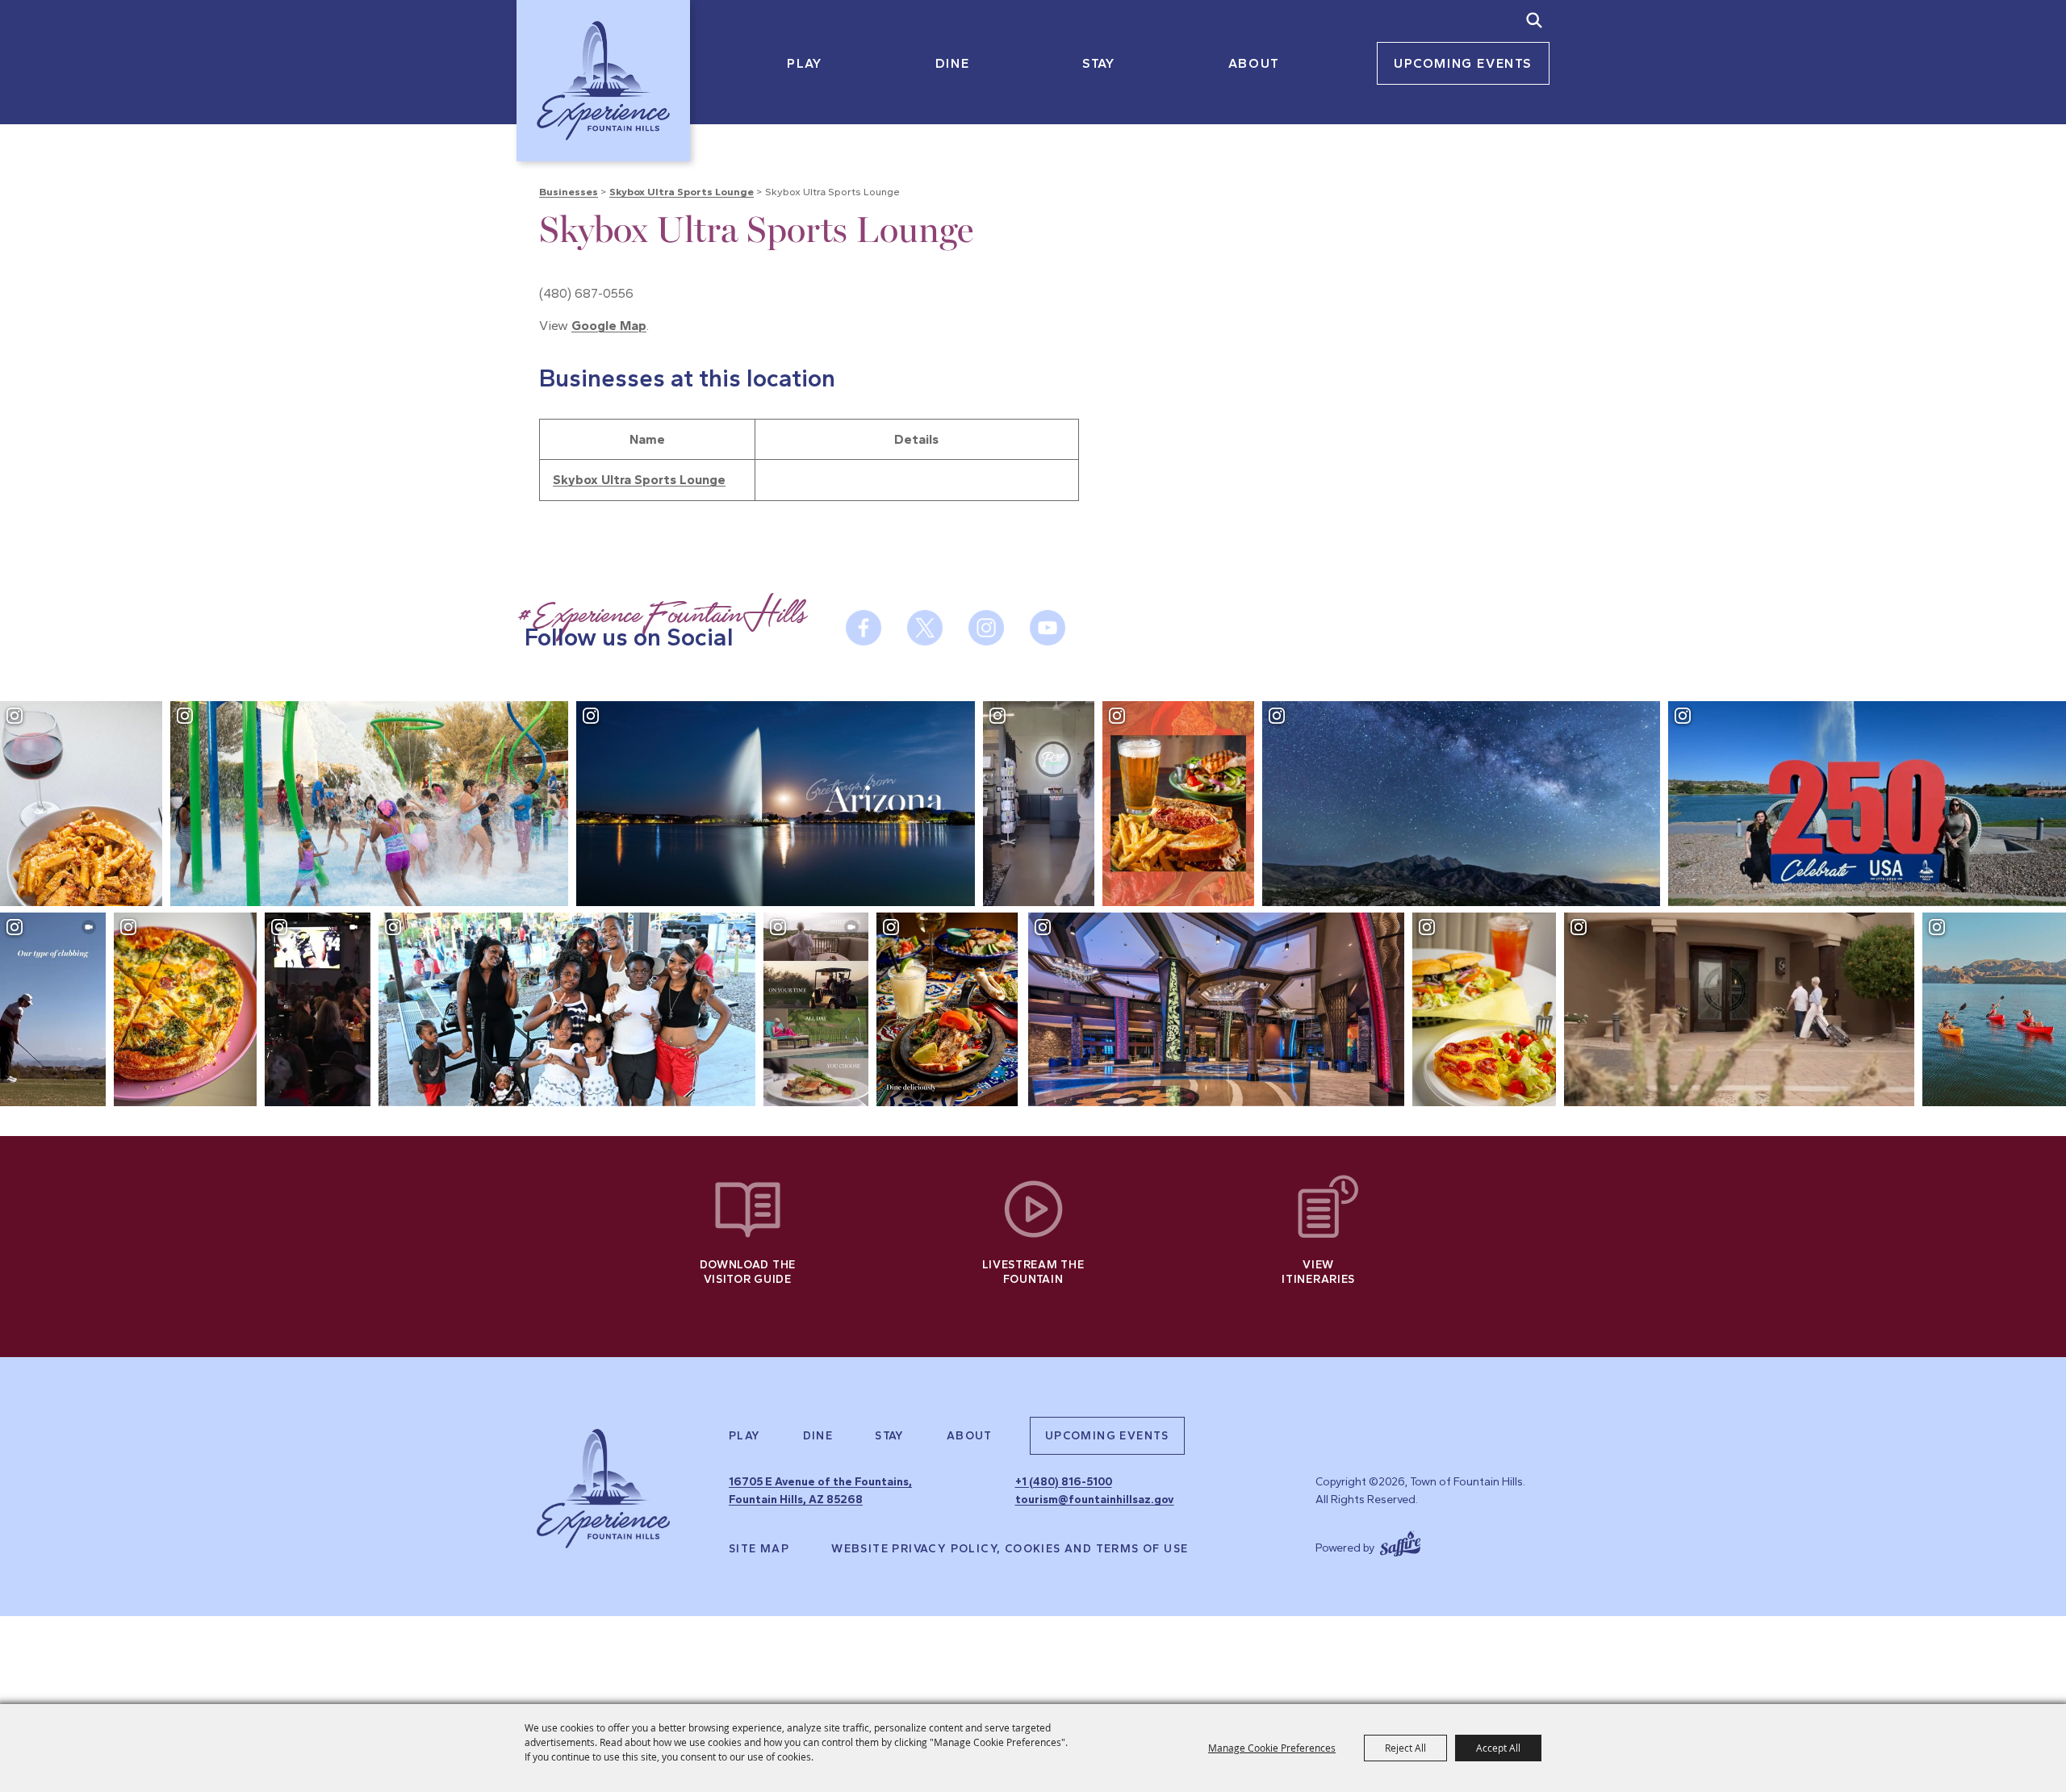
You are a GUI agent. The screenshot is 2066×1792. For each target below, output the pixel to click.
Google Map (609, 326)
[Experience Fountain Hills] (603, 1489)
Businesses (569, 192)
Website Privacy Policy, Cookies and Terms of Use (1010, 1549)
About (1254, 63)
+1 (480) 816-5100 (1064, 1482)
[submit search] (1534, 20)
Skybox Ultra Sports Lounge (682, 192)
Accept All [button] (1498, 1748)
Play (804, 63)
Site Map (759, 1549)
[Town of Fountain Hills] (603, 81)
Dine (952, 63)
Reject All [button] (1405, 1748)
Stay (1098, 63)
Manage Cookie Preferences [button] (1272, 1748)
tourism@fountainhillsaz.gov (1095, 1500)
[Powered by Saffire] (1400, 1542)
